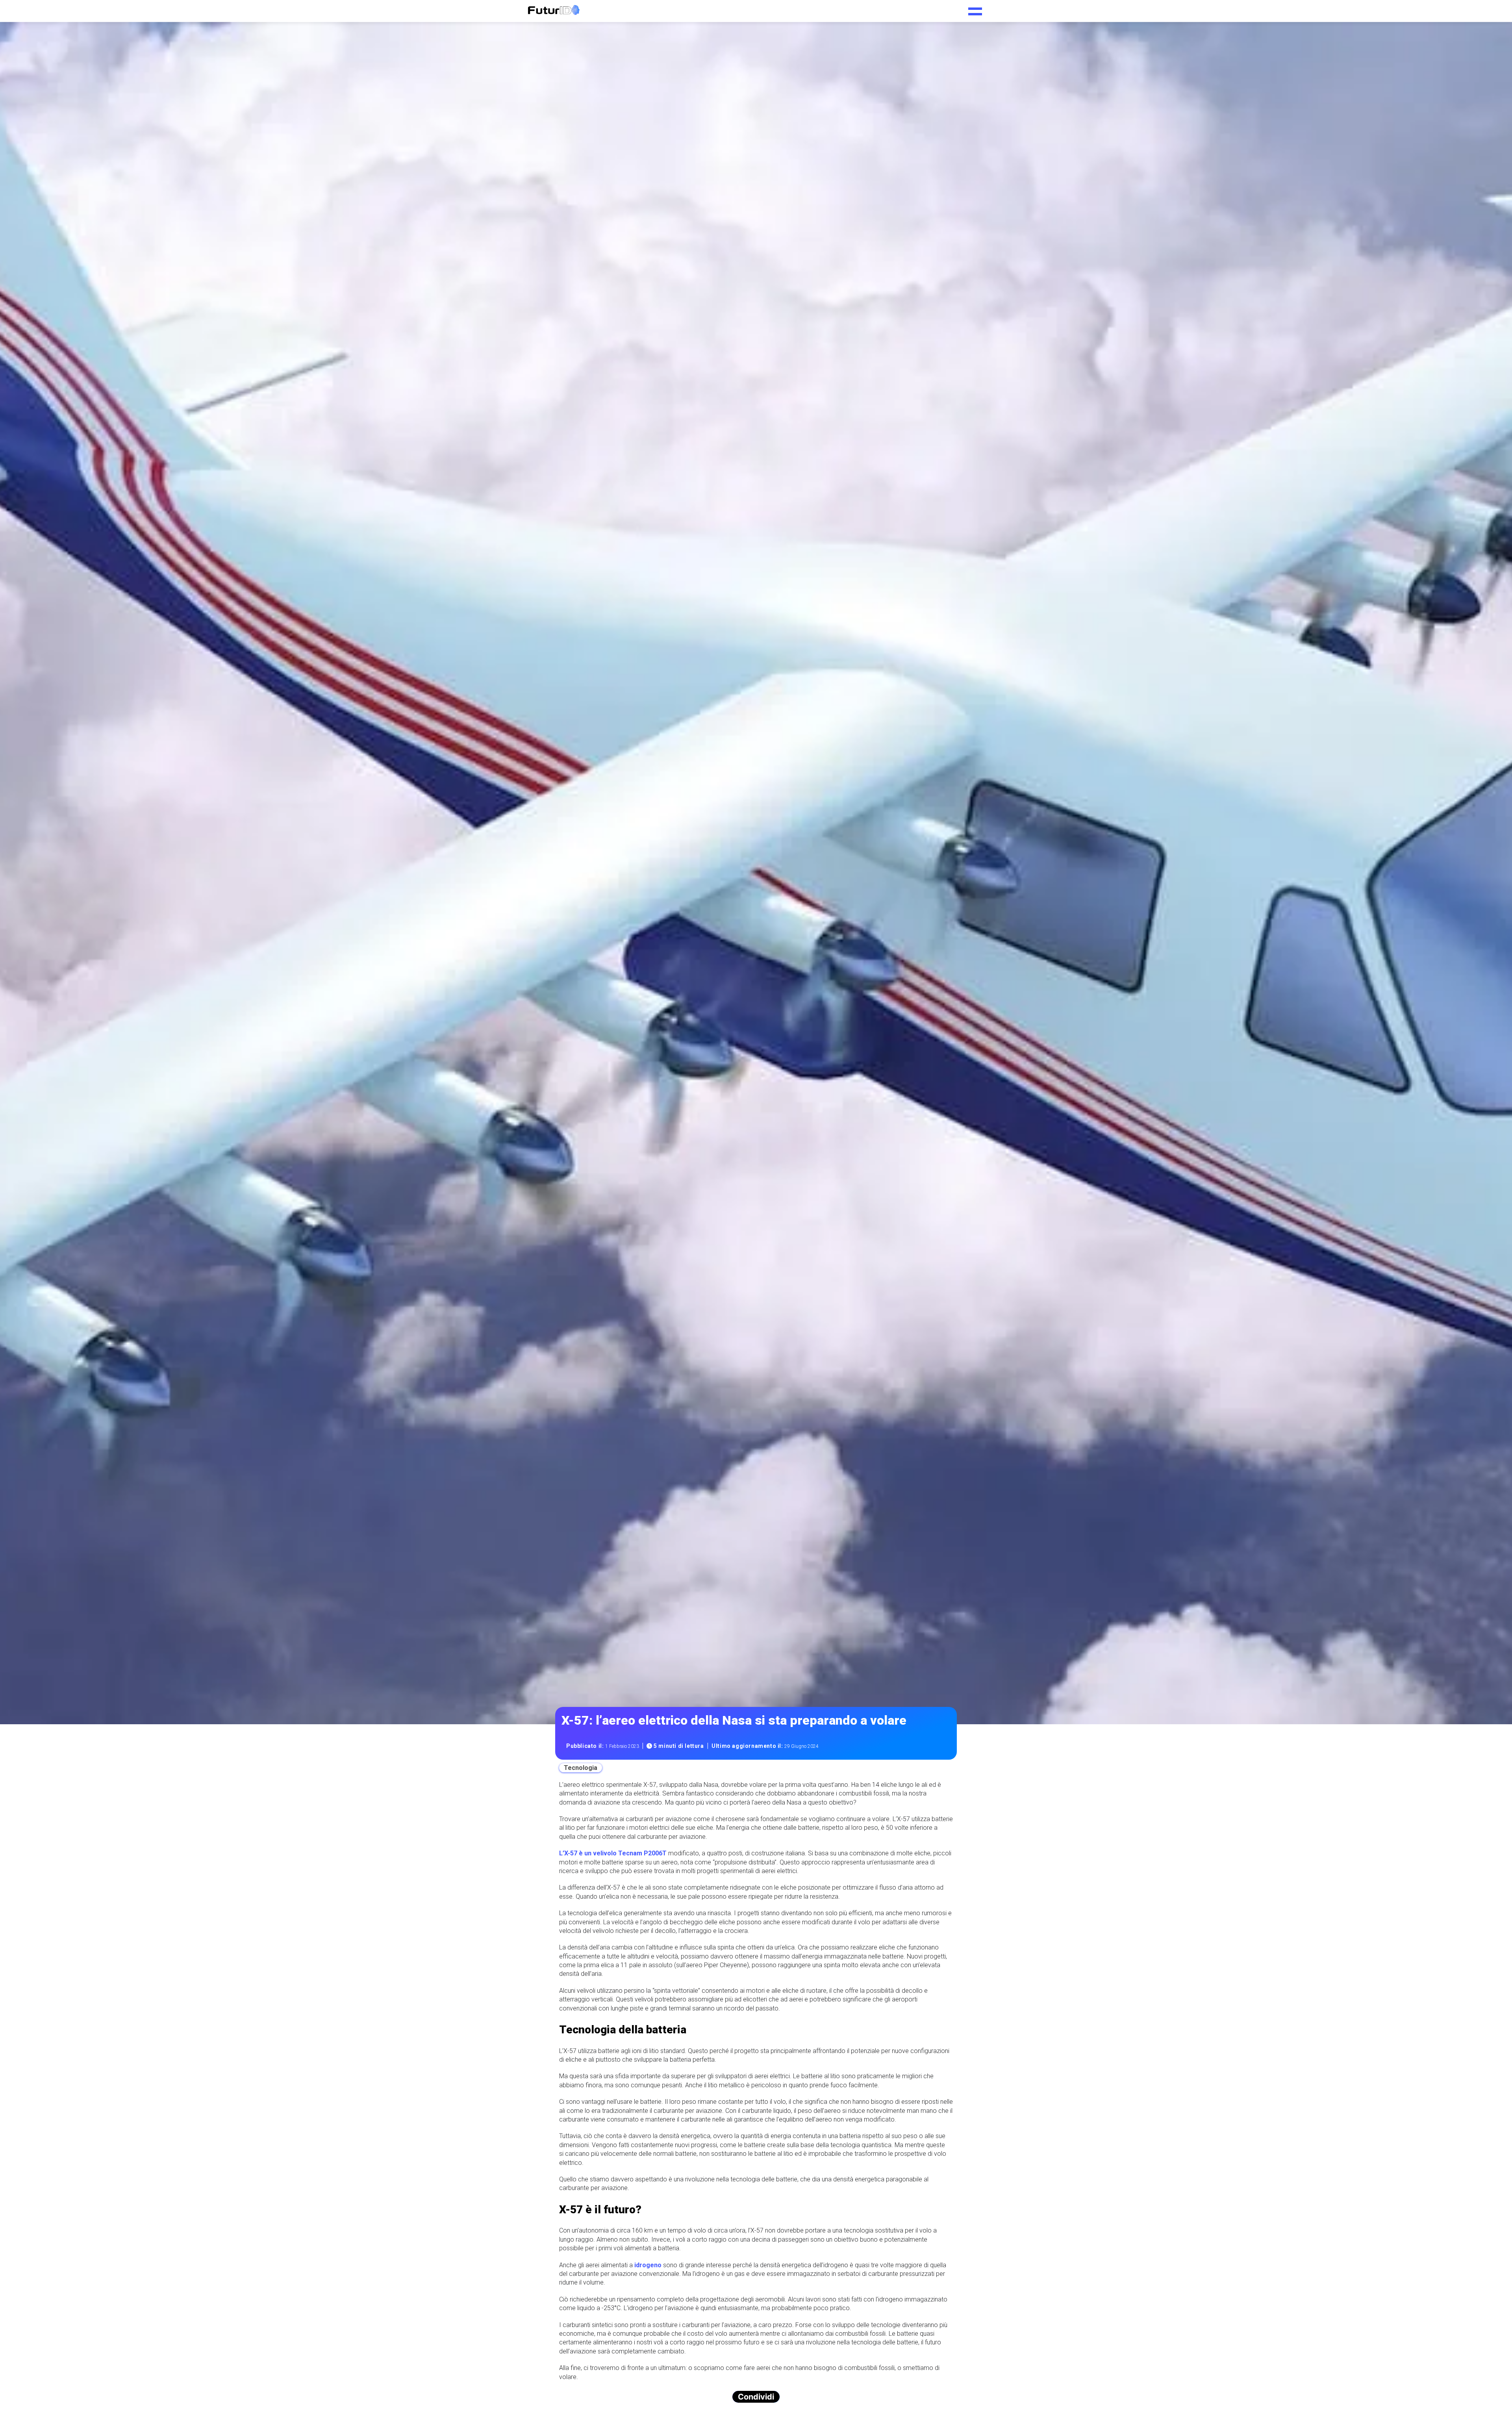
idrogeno (648, 2265)
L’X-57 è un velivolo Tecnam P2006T (613, 1853)
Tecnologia (581, 1768)
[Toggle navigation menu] (975, 9)
